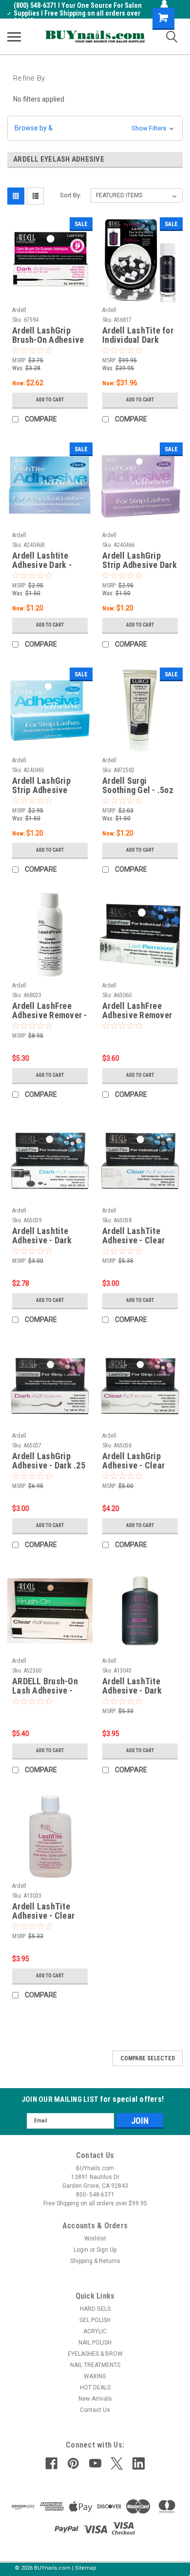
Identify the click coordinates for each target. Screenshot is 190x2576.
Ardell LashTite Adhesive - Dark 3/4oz (132, 1686)
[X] (117, 2463)
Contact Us (95, 2410)
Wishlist (95, 2239)
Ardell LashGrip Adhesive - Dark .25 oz (49, 1461)
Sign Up (106, 2250)
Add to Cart (50, 400)
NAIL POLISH (95, 2343)
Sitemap (86, 2568)
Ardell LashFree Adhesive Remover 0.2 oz (137, 1011)
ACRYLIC (95, 2331)
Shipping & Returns (95, 2261)
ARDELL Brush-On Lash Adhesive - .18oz (45, 1686)
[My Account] (164, 4)
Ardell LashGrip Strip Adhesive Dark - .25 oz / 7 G (140, 561)
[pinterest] (73, 2463)
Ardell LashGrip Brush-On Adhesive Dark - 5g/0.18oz (48, 335)
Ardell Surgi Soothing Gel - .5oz (138, 785)
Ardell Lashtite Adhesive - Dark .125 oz (42, 1236)
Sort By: (71, 195)
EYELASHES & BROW (95, 2354)
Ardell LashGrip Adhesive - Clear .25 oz (133, 1461)
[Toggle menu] (14, 37)
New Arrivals (95, 2399)
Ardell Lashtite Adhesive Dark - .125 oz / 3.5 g (42, 561)
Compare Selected (148, 2058)
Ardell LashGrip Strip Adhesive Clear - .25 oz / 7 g (46, 786)
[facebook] (51, 2463)
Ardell (19, 310)
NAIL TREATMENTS (95, 2365)
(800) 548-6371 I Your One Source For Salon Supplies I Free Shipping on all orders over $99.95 (78, 13)
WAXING (95, 2376)
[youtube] (95, 2463)
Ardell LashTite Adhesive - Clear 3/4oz (43, 1911)
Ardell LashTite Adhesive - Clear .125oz (133, 1236)
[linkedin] (139, 2463)
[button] (95, 128)
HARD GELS (95, 2309)
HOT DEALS (95, 2388)
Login (81, 2250)
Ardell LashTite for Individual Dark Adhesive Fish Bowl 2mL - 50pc (139, 335)
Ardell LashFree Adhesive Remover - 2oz (50, 1011)
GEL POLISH (95, 2320)
